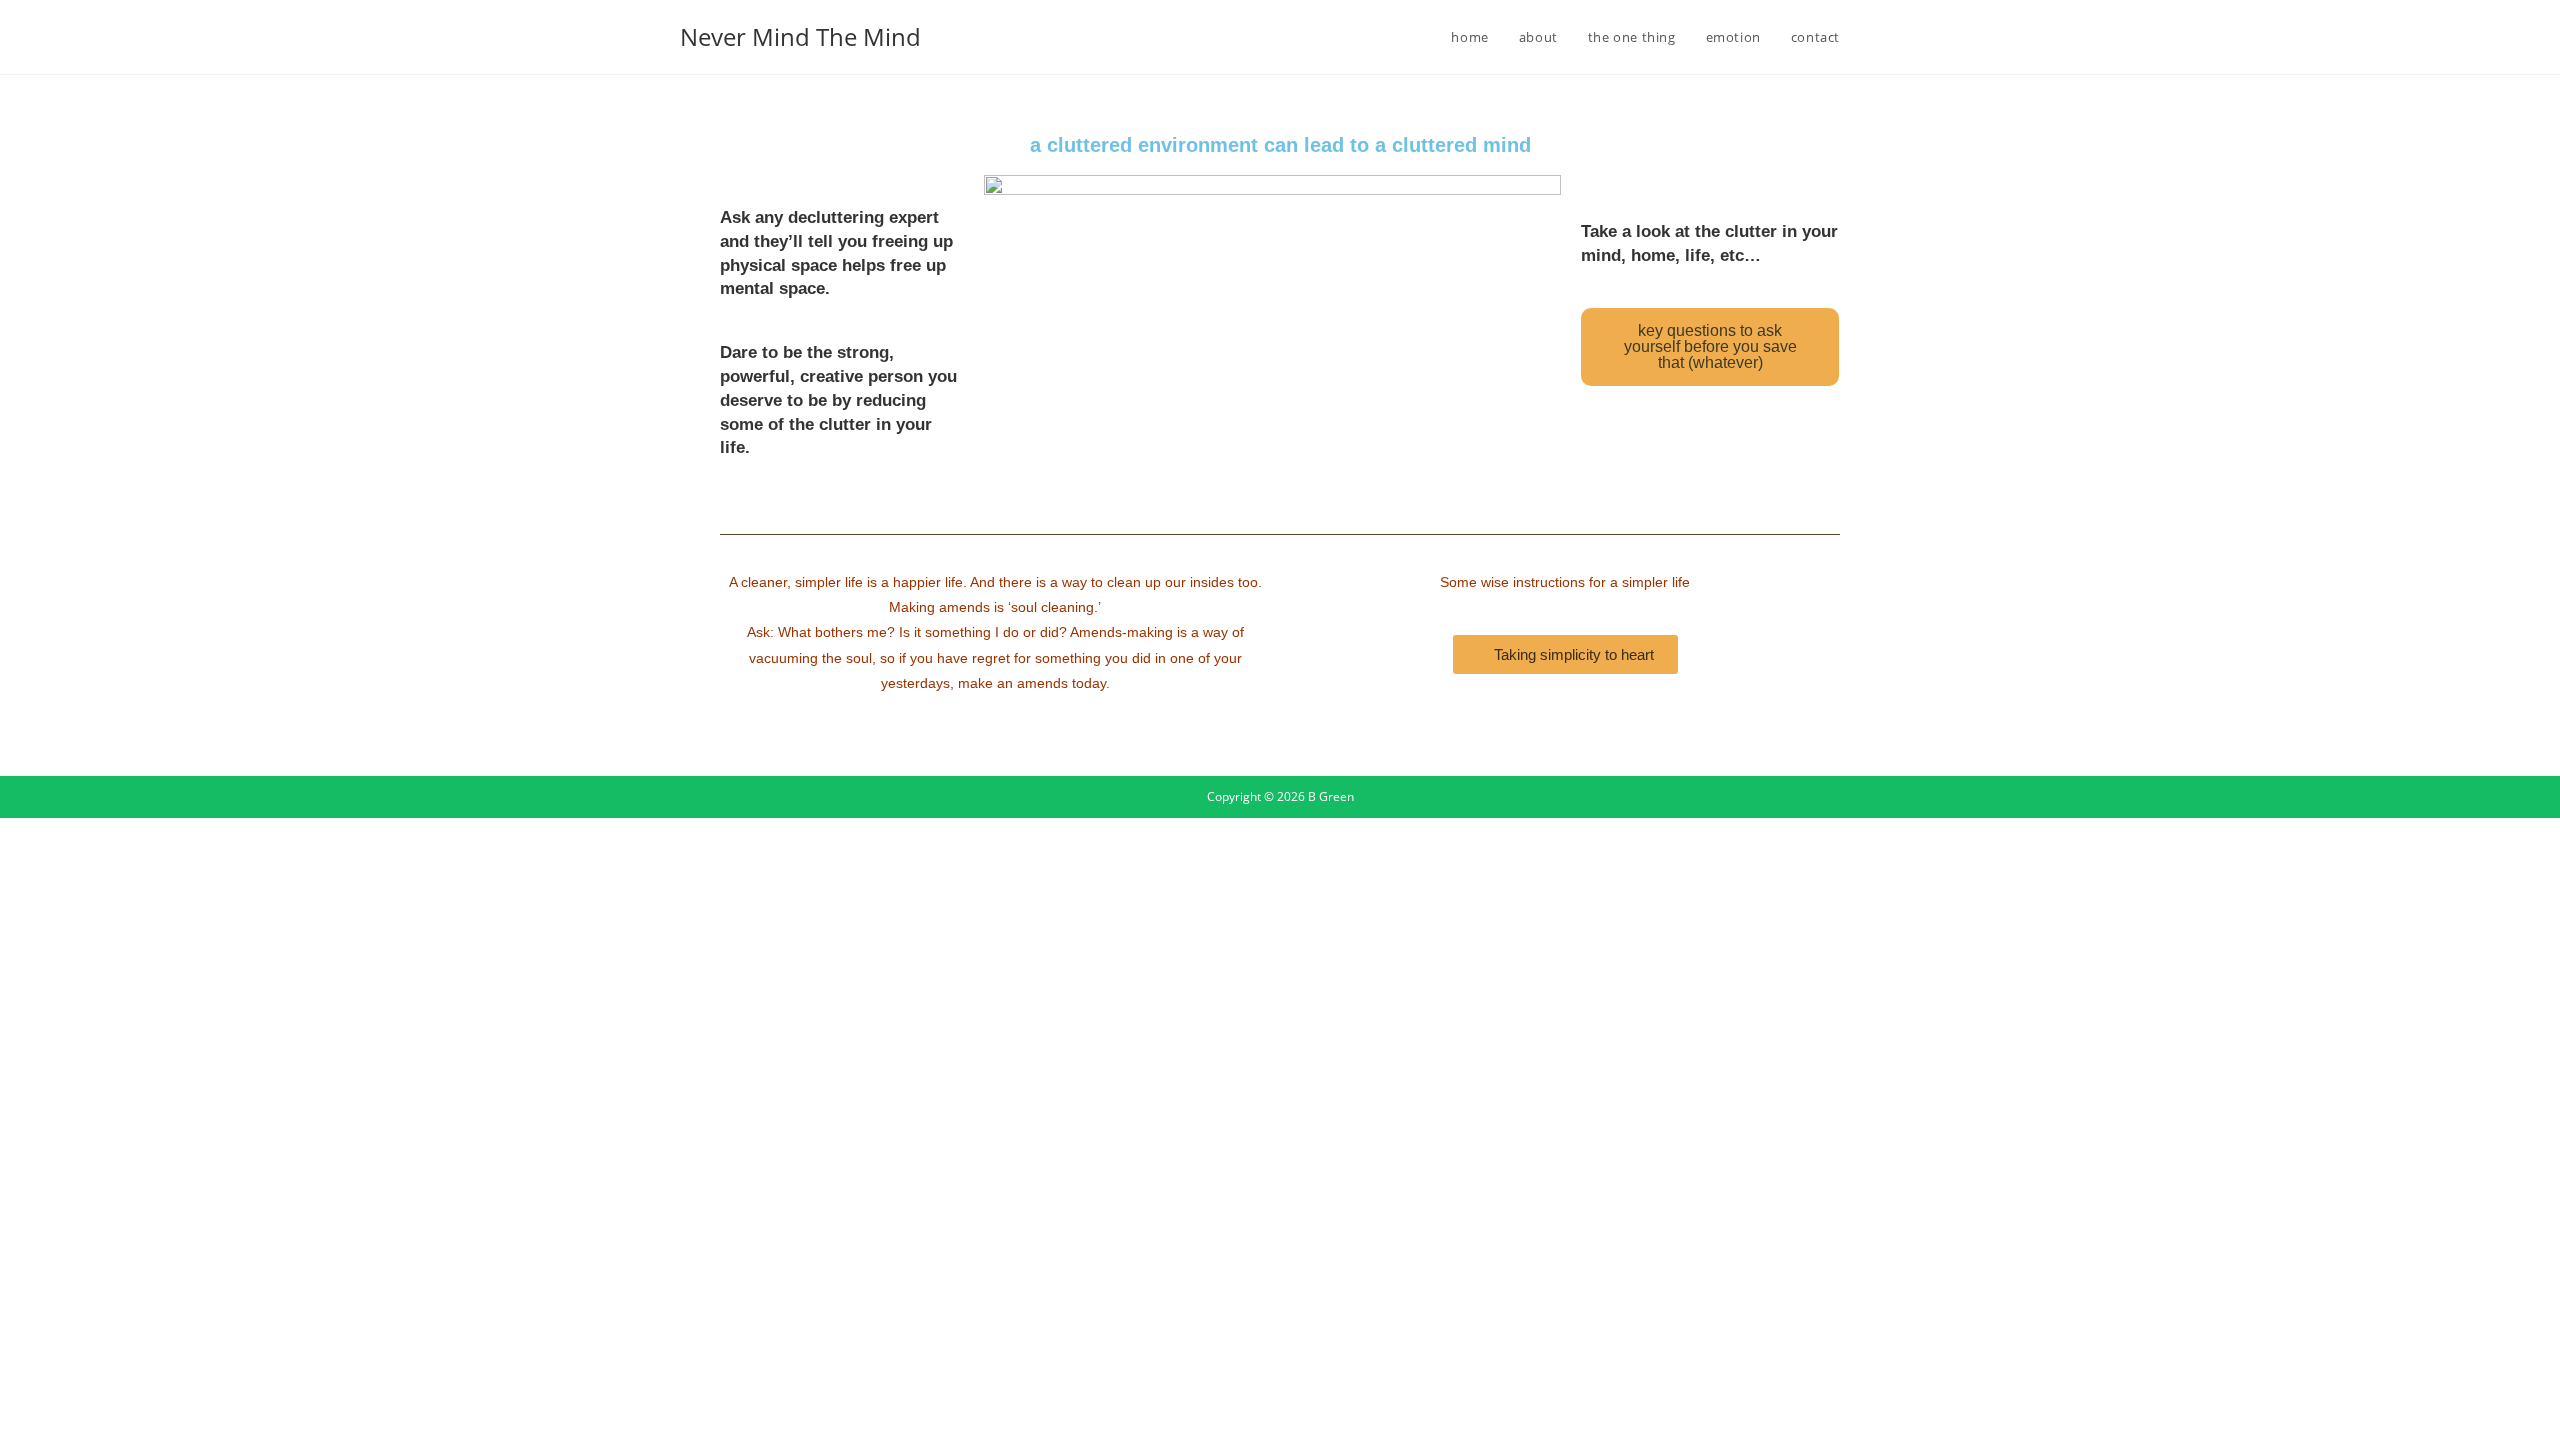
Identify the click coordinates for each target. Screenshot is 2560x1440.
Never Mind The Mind (800, 36)
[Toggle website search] (1875, 37)
